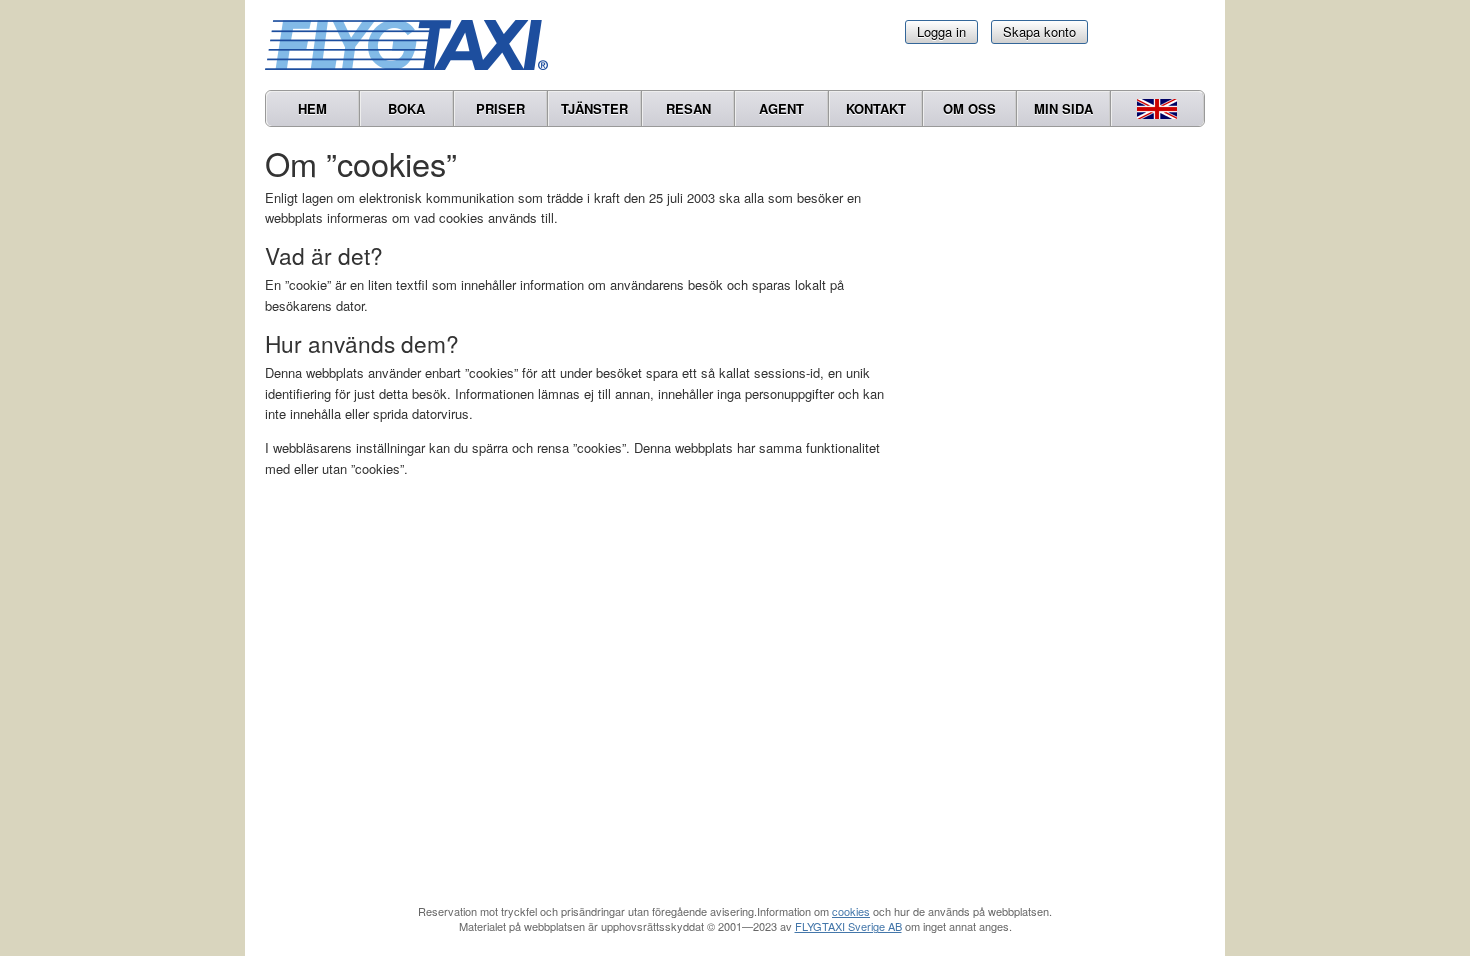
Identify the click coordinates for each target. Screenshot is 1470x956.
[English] (1157, 108)
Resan (688, 108)
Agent (781, 108)
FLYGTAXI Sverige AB (848, 926)
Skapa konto (1039, 31)
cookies (851, 911)
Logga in (941, 31)
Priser (500, 108)
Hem (312, 108)
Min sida (1063, 108)
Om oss (969, 108)
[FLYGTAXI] (415, 45)
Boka (406, 108)
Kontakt (876, 108)
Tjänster (594, 108)
